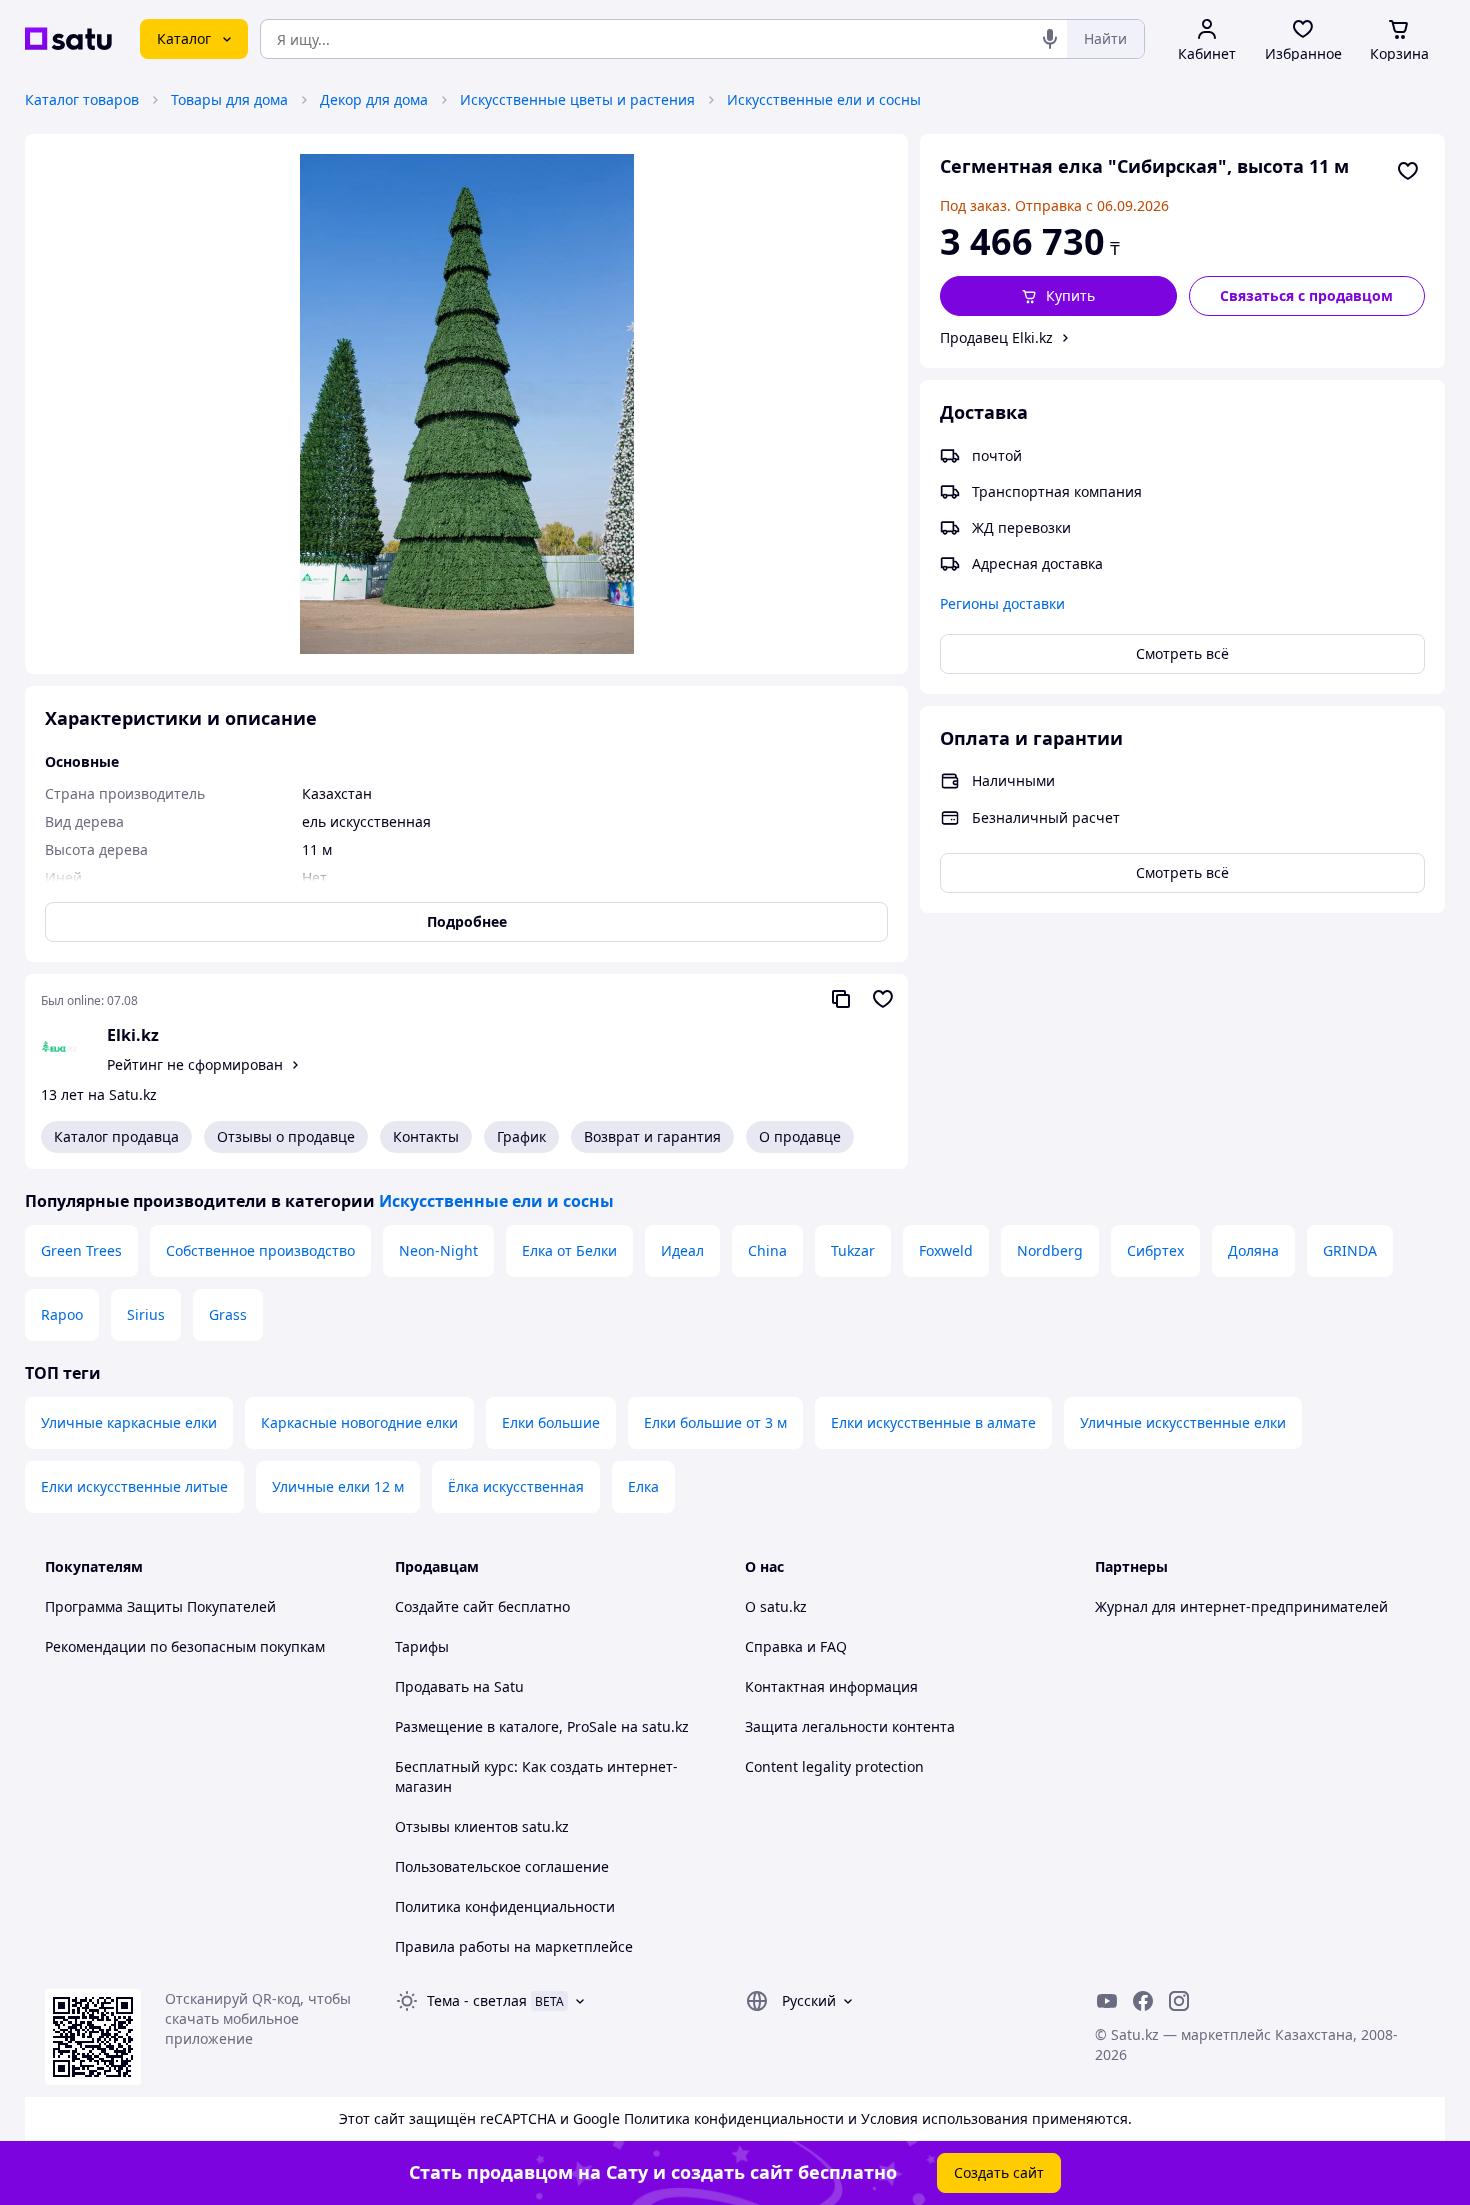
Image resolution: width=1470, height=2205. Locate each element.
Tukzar (853, 1250)
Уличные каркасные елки (129, 1422)
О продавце (800, 1136)
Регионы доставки (1002, 603)
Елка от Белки (569, 1250)
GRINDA (1350, 1250)
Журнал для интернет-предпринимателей (1241, 1606)
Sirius (146, 1314)
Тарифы (422, 1646)
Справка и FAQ (796, 1646)
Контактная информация (831, 1686)
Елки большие (551, 1422)
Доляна (1253, 1250)
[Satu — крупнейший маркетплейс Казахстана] (68, 39)
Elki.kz (133, 1035)
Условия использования (944, 2118)
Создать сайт (999, 2172)
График (521, 1136)
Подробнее (467, 921)
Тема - (477, 2000)
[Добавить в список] (1408, 171)
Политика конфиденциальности (505, 1906)
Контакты (426, 1136)
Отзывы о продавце (286, 1136)
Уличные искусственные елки (1183, 1422)
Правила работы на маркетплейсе (514, 1946)
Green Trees (81, 1250)
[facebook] (1143, 2001)
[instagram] (1179, 2001)
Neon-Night (438, 1250)
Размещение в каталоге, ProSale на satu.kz (542, 1726)
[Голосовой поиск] (1050, 39)
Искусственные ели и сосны (824, 99)
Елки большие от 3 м (715, 1422)
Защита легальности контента (850, 1726)
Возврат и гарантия (652, 1136)
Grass (228, 1314)
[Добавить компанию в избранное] (883, 999)
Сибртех (1155, 1250)
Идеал (682, 1250)
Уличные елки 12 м (338, 1486)
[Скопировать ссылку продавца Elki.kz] (841, 999)
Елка (643, 1486)
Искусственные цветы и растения (577, 99)
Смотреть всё (1182, 653)
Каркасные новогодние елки (359, 1422)
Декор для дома (374, 99)
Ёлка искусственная (516, 1486)
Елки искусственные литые (134, 1486)
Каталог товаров (82, 99)
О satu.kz (776, 1606)
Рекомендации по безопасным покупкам (185, 1646)
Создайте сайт (444, 1606)
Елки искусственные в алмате (933, 1422)
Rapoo (62, 1314)
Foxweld (946, 1250)
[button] (1058, 296)
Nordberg (1050, 1250)
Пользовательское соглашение (502, 1866)
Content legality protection (834, 1766)
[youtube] (1107, 2001)
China (767, 1250)
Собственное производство (260, 1250)
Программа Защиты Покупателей (160, 1606)
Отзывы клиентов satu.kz (482, 1826)
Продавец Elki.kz (996, 337)
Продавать (432, 1686)
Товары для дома (229, 99)
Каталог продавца (116, 1136)
